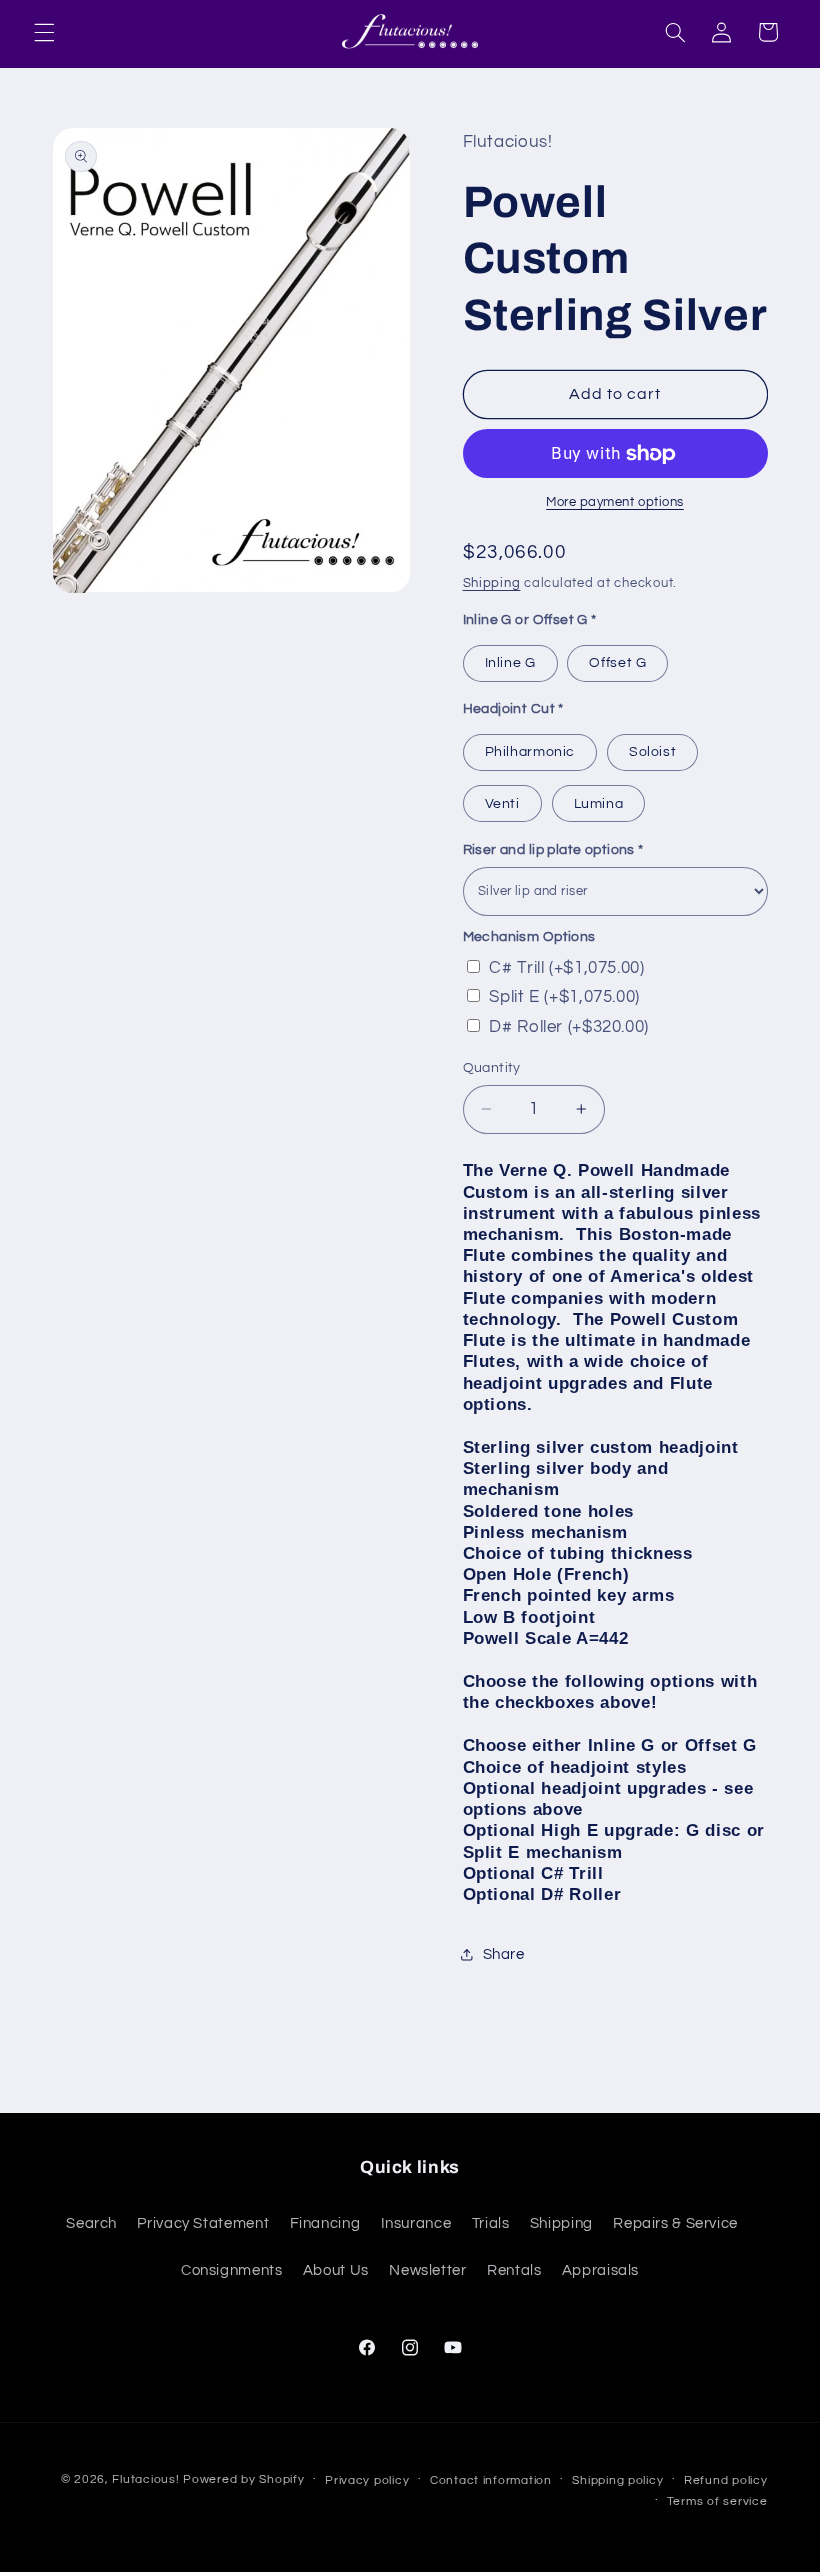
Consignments (232, 2270)
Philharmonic (530, 752)
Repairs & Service (675, 2223)
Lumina (599, 804)
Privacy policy (367, 2480)
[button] (44, 32)
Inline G (510, 663)
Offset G (617, 663)
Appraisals (600, 2270)
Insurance (416, 2223)
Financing (325, 2223)
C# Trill (566, 968)
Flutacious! (147, 2479)
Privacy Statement (203, 2223)
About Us (336, 2270)
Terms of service (717, 2501)
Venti (502, 804)
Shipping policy (617, 2480)
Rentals (514, 2270)
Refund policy (726, 2480)
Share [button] (504, 1954)
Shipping (492, 583)
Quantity (492, 1068)
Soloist (652, 752)
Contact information (491, 2480)
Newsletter (427, 2270)
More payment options (615, 502)
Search (91, 2223)
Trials (491, 2223)
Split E (564, 997)
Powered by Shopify (243, 2479)
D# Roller (569, 1027)
